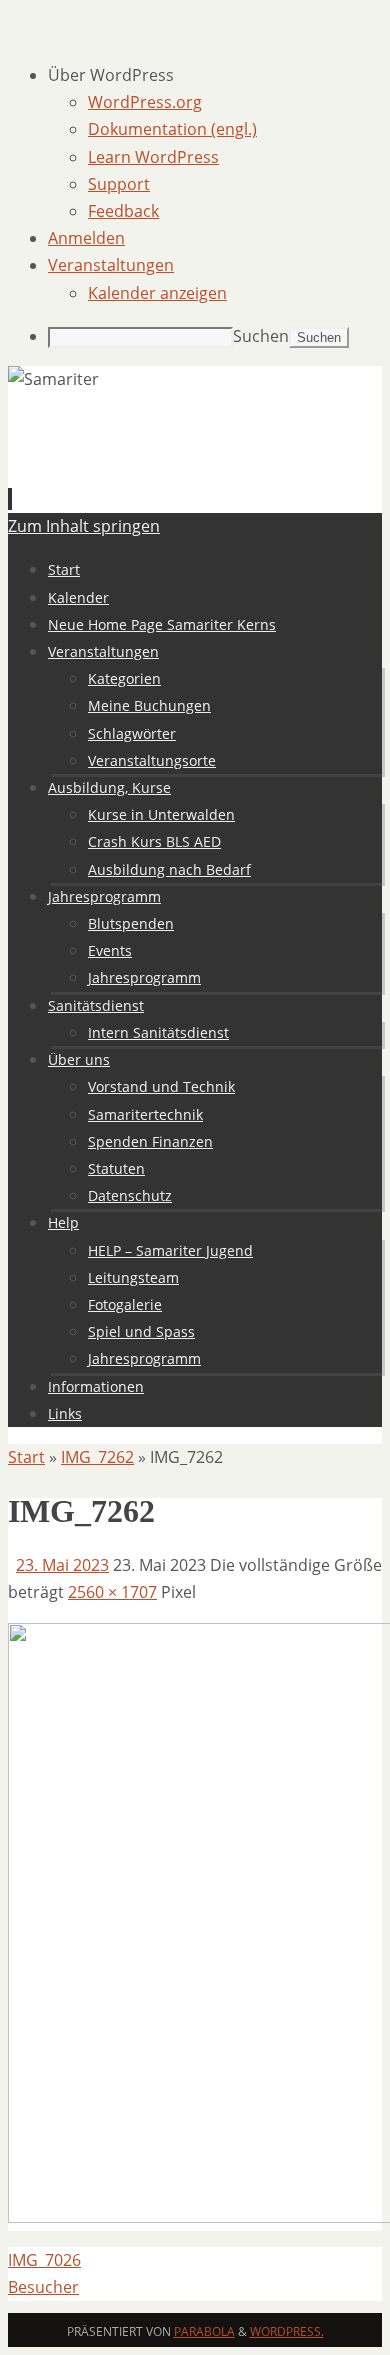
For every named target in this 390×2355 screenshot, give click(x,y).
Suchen (261, 336)
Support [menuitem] (119, 184)
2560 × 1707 (112, 1592)
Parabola (204, 2331)
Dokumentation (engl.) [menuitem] (172, 129)
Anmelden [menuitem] (86, 238)
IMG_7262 (97, 1457)
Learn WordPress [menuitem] (153, 157)
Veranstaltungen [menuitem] (111, 265)
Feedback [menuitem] (123, 211)
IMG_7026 (44, 2260)
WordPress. (287, 2331)
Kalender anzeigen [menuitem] (157, 293)
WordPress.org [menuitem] (145, 102)
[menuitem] (215, 75)
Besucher (43, 2287)
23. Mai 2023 (62, 1565)
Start (26, 1457)
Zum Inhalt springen (84, 526)
